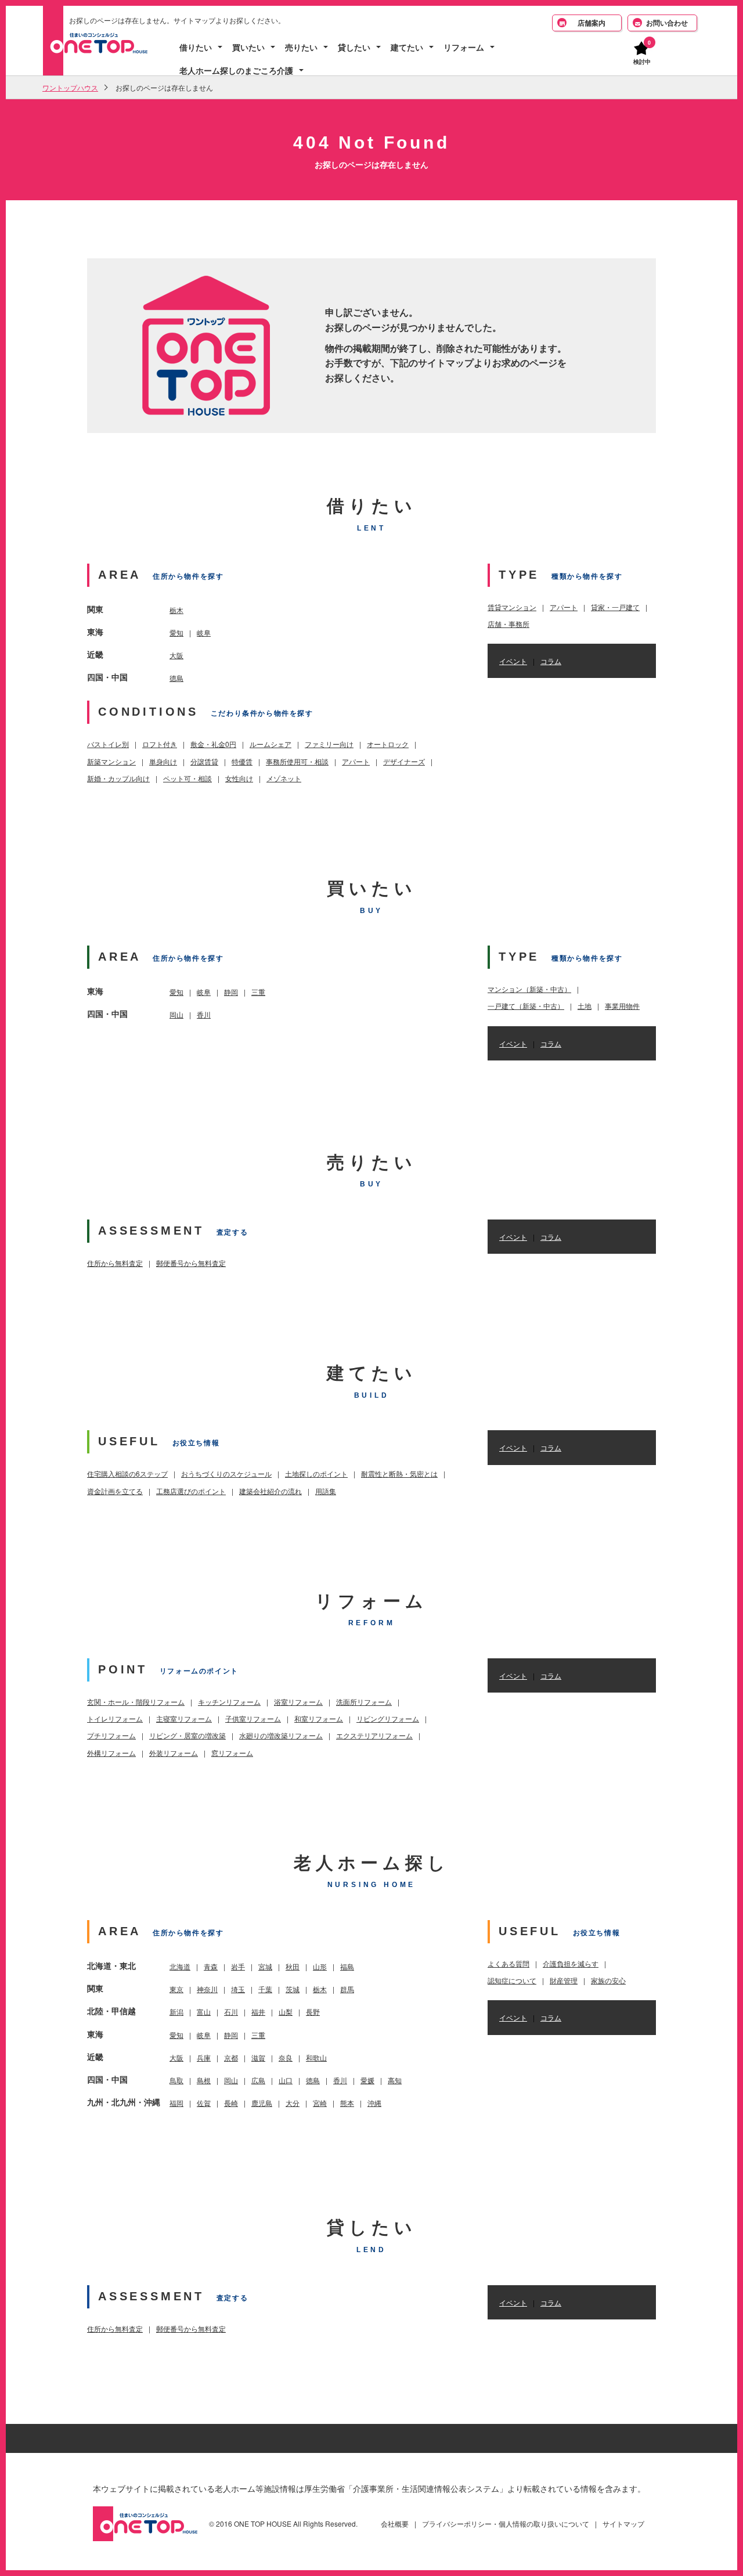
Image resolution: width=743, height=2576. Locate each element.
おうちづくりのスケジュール (226, 1473)
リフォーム (464, 47)
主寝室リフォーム (184, 1718)
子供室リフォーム (253, 1718)
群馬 (347, 1989)
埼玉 (238, 1989)
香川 (204, 1014)
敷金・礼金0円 (213, 744)
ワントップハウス (70, 87)
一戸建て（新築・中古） (526, 1006)
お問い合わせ (667, 23)
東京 (176, 1989)
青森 (211, 1966)
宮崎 (320, 2103)
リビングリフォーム (388, 1718)
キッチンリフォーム (229, 1702)
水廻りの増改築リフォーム (281, 1735)
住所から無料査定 (115, 1263)
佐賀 (204, 2103)
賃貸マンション (512, 607)
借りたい (196, 47)
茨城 (293, 1989)
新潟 (176, 2012)
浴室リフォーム (298, 1702)
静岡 (231, 992)
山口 (286, 2080)
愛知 (176, 632)
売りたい (301, 47)
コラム (551, 661)
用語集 (326, 1491)
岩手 (238, 1966)
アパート (356, 761)
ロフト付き (160, 744)
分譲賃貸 (204, 761)
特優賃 (242, 761)
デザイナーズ (404, 761)
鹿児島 (262, 2103)
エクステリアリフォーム (374, 1735)
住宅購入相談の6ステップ (127, 1473)
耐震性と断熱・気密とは (399, 1473)
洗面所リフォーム (364, 1702)
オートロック (388, 744)
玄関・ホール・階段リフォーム (136, 1702)
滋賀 (258, 2057)
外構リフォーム (111, 1753)
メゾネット (284, 778)
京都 (231, 2057)
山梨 (286, 2012)
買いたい (248, 47)
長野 (313, 2012)
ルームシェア (270, 744)
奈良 (286, 2057)
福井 (258, 2012)
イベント (513, 661)
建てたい (407, 47)
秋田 (293, 1966)
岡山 (176, 1014)
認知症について (512, 1980)
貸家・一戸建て (615, 607)
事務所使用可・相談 (297, 761)
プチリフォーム (111, 1735)
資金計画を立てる (115, 1491)
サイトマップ (623, 2523)
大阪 (176, 655)
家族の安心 (608, 1980)
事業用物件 (622, 1006)
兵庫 (204, 2057)
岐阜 (204, 632)
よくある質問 (508, 1963)
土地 (585, 1006)
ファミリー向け (329, 744)
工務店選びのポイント (191, 1491)
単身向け (163, 761)
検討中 (642, 61)
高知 (395, 2080)
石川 (231, 2012)
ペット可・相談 (187, 778)
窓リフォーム (232, 1753)
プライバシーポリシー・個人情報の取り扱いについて (506, 2523)
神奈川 (207, 1989)
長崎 (231, 2103)
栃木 (176, 610)
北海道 (180, 1966)
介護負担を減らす (571, 1963)
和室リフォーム (319, 1718)
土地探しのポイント (316, 1473)
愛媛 (367, 2080)
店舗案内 (591, 23)
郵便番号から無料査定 (191, 1263)
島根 (204, 2080)
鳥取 (176, 2080)
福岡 (176, 2103)
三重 (258, 992)
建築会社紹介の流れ (270, 1491)
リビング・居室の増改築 (187, 1735)
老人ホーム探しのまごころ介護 (236, 71)
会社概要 (395, 2523)
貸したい (354, 47)
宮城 (265, 1966)
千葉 (265, 1989)
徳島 (176, 678)
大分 (293, 2103)
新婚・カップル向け (118, 778)
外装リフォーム (174, 1753)
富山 (204, 2012)
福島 (347, 1966)
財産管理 (564, 1980)
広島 (258, 2080)
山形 (320, 1966)
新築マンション (111, 761)
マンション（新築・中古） (529, 989)
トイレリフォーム (115, 1718)
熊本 (347, 2103)
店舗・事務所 (508, 624)
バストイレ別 (108, 744)
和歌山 (316, 2057)
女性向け (239, 778)
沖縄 (374, 2103)
